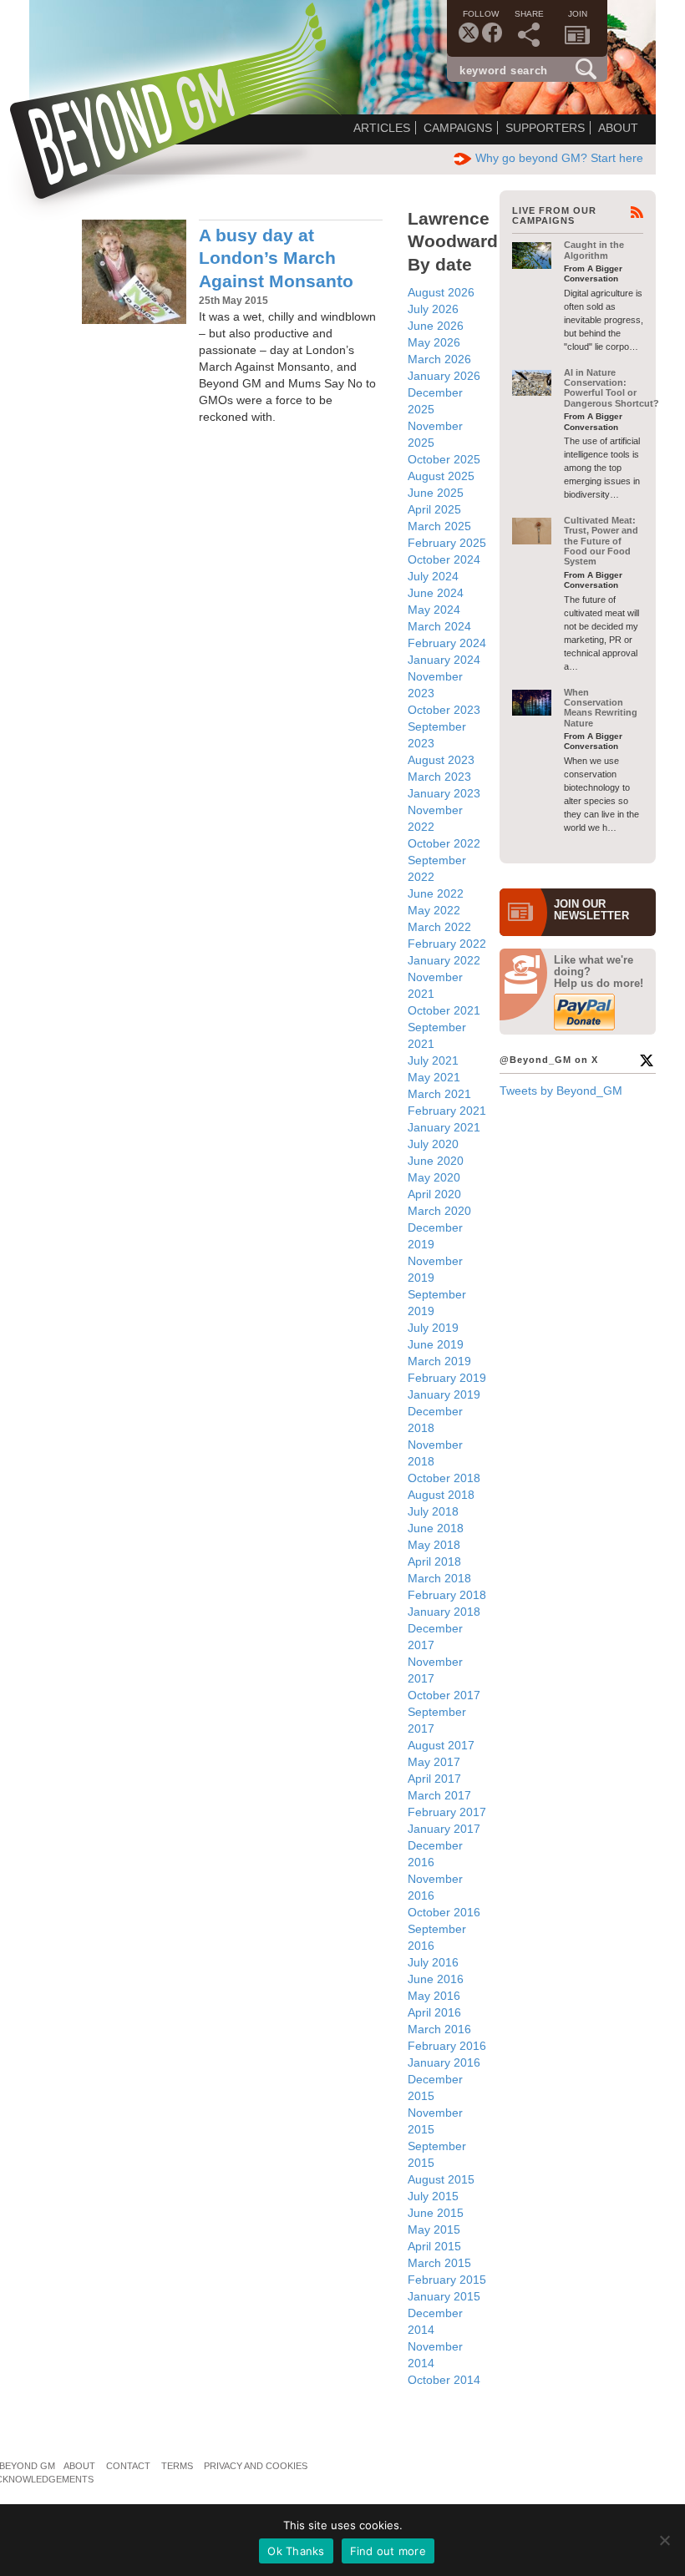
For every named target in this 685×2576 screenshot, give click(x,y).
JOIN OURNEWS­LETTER (591, 910)
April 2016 (434, 2012)
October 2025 (444, 459)
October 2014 (444, 2380)
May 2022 (434, 910)
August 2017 (441, 1745)
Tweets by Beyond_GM (561, 1091)
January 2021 (444, 1127)
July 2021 (433, 1060)
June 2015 (436, 2213)
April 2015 (434, 2246)
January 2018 (444, 1612)
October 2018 (444, 1478)
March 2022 (439, 927)
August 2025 (441, 476)
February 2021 (447, 1111)
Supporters (545, 128)
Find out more (388, 2551)
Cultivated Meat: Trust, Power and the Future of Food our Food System (601, 541)
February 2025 (447, 543)
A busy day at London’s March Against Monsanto (276, 258)
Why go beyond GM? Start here (559, 158)
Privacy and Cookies (256, 2466)
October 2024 (444, 559)
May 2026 (434, 342)
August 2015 (441, 2179)
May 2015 (434, 2229)
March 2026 (439, 359)
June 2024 (436, 593)
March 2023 (439, 777)
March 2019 (439, 1361)
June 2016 (436, 1979)
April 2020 (434, 1194)
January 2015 (444, 2296)
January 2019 (444, 1394)
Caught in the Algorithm (594, 250)
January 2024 (444, 660)
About (618, 128)
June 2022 (436, 893)
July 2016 (433, 1962)
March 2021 (439, 1094)
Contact (128, 2466)
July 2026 (433, 309)
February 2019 (447, 1378)
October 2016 (444, 1912)
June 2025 (436, 493)
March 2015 (439, 2263)
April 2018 (434, 1561)
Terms (177, 2466)
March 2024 (439, 626)
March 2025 (439, 526)
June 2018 (436, 1528)
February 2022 (447, 944)
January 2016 (444, 2062)
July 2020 (433, 1144)
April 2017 (434, 1779)
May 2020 (434, 1177)
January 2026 (444, 376)
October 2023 (444, 710)
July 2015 (433, 2196)
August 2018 (441, 1495)
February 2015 (447, 2280)
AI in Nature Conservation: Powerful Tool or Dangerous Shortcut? (611, 388)
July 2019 (433, 1328)
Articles (382, 128)
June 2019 (436, 1344)
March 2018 (439, 1578)
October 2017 (444, 1695)
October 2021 (444, 1010)
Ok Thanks (296, 2551)
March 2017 (439, 1795)
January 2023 (444, 793)
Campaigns (458, 128)
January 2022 (444, 960)
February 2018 (447, 1595)
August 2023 (441, 760)
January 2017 (444, 1829)
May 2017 (434, 1762)
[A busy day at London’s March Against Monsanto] (134, 272)
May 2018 (434, 1545)
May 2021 (434, 1077)
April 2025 (434, 509)
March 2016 (439, 2029)
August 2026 (441, 292)
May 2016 (434, 1996)
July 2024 (433, 576)
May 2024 (434, 610)
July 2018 (433, 1511)
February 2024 (447, 643)
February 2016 (447, 2046)
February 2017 (447, 1812)
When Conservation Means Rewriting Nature (601, 708)
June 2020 (436, 1161)
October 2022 (444, 843)
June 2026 (436, 326)
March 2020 (439, 1211)
